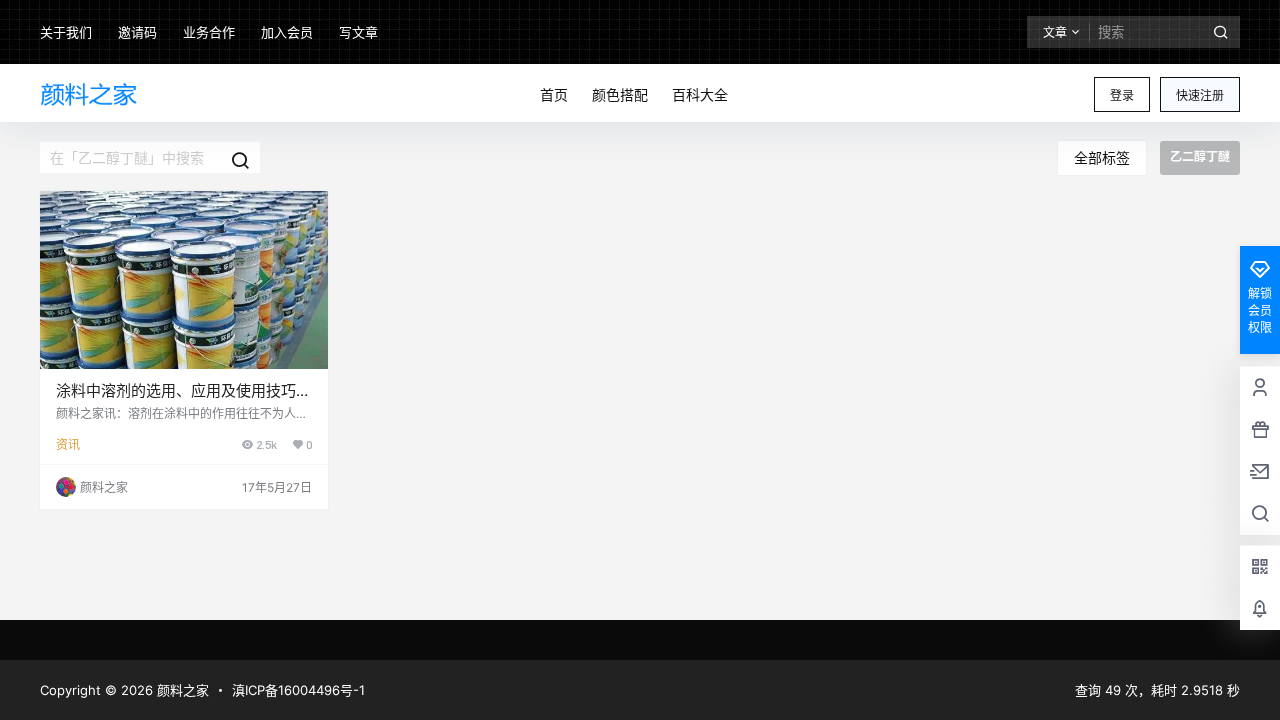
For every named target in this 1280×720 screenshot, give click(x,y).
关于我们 (66, 32)
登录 (1122, 95)
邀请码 (137, 32)
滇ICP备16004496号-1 (298, 690)
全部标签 (1102, 157)
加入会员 (287, 32)
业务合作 (209, 32)
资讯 (68, 444)
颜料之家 (181, 690)
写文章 (358, 32)
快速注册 (1200, 95)
